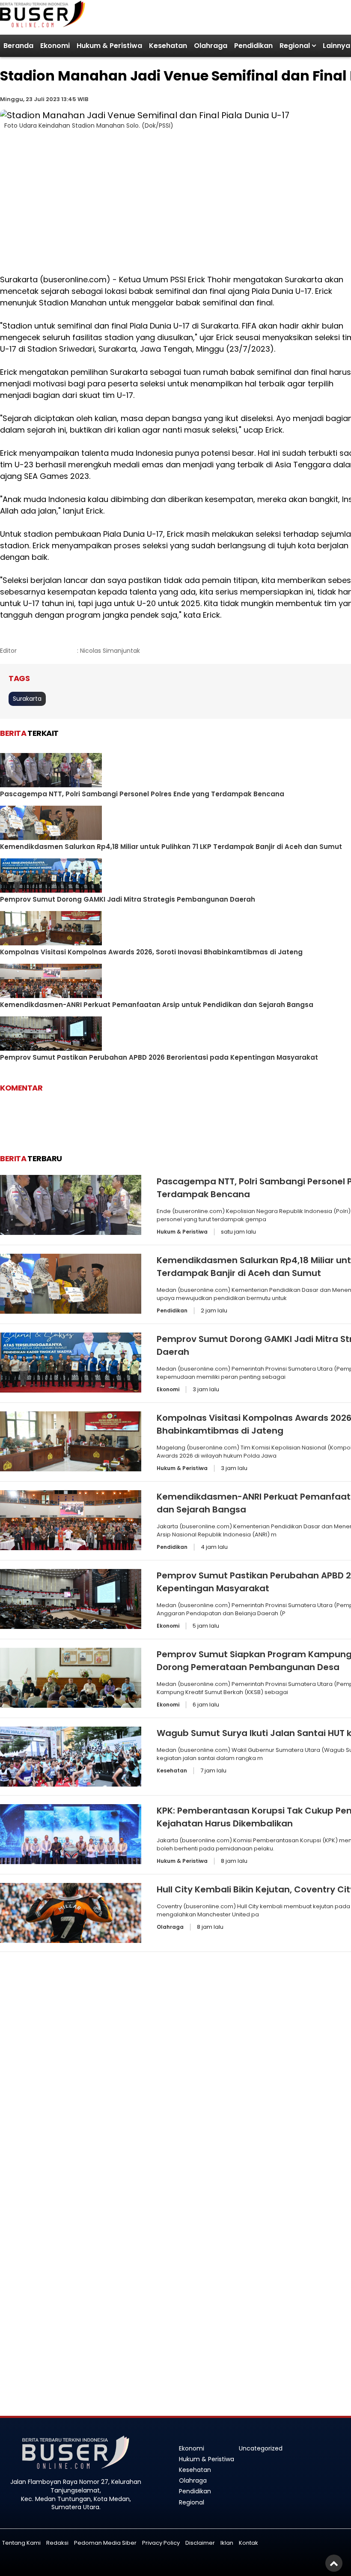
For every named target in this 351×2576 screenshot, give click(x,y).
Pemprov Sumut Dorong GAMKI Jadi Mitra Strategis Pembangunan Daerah (128, 899)
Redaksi (57, 2543)
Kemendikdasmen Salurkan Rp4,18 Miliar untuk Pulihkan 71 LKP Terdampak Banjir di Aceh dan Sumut (171, 847)
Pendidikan (253, 46)
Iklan (227, 2543)
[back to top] (334, 2563)
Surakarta (27, 699)
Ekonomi (55, 46)
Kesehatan (168, 46)
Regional (295, 46)
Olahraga (211, 46)
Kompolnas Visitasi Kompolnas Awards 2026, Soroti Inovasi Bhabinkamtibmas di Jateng (151, 952)
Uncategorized (261, 2448)
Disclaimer (200, 2543)
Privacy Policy (161, 2543)
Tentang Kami (21, 2543)
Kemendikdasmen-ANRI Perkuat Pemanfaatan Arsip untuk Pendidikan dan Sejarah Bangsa (157, 1005)
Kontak (248, 2543)
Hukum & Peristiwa (109, 46)
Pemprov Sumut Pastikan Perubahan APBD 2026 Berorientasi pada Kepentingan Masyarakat (159, 1057)
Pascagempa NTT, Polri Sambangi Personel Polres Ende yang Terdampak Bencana (142, 794)
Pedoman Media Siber (105, 2543)
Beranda (18, 46)
